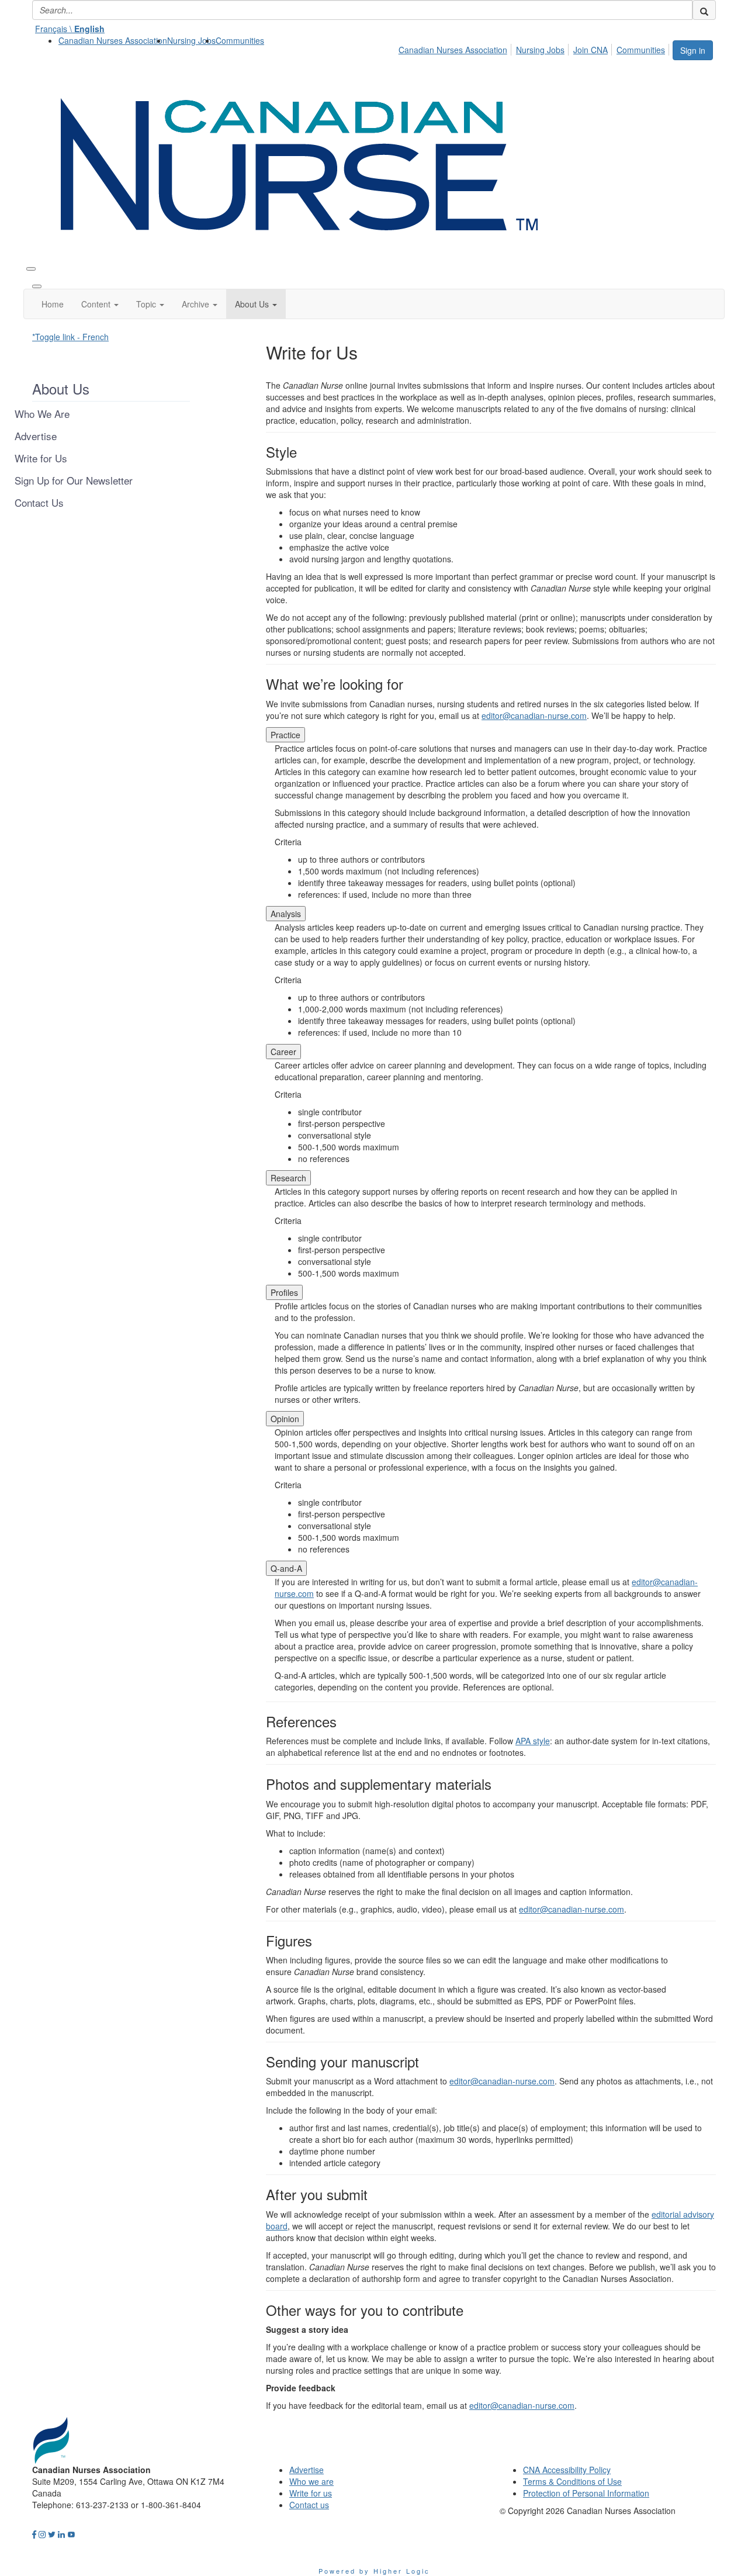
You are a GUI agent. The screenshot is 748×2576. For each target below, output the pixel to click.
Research (288, 1178)
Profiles (284, 1292)
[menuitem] (113, 40)
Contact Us (39, 503)
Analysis (286, 914)
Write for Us (41, 458)
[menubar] (535, 48)
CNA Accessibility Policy (567, 2470)
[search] (704, 10)
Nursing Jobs (191, 40)
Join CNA (591, 50)
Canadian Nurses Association (113, 40)
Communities (240, 40)
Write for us (311, 2493)
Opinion (285, 1419)
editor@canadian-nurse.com (534, 715)
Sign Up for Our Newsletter (74, 480)
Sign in (693, 50)
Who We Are (42, 414)
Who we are (311, 2481)
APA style (533, 1741)
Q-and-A (286, 1568)
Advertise (36, 436)
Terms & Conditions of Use (572, 2481)
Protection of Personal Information (586, 2493)
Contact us (309, 2505)
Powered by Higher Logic (374, 2571)
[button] (100, 304)
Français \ (70, 29)
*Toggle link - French (70, 337)
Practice (285, 735)
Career (283, 1052)
